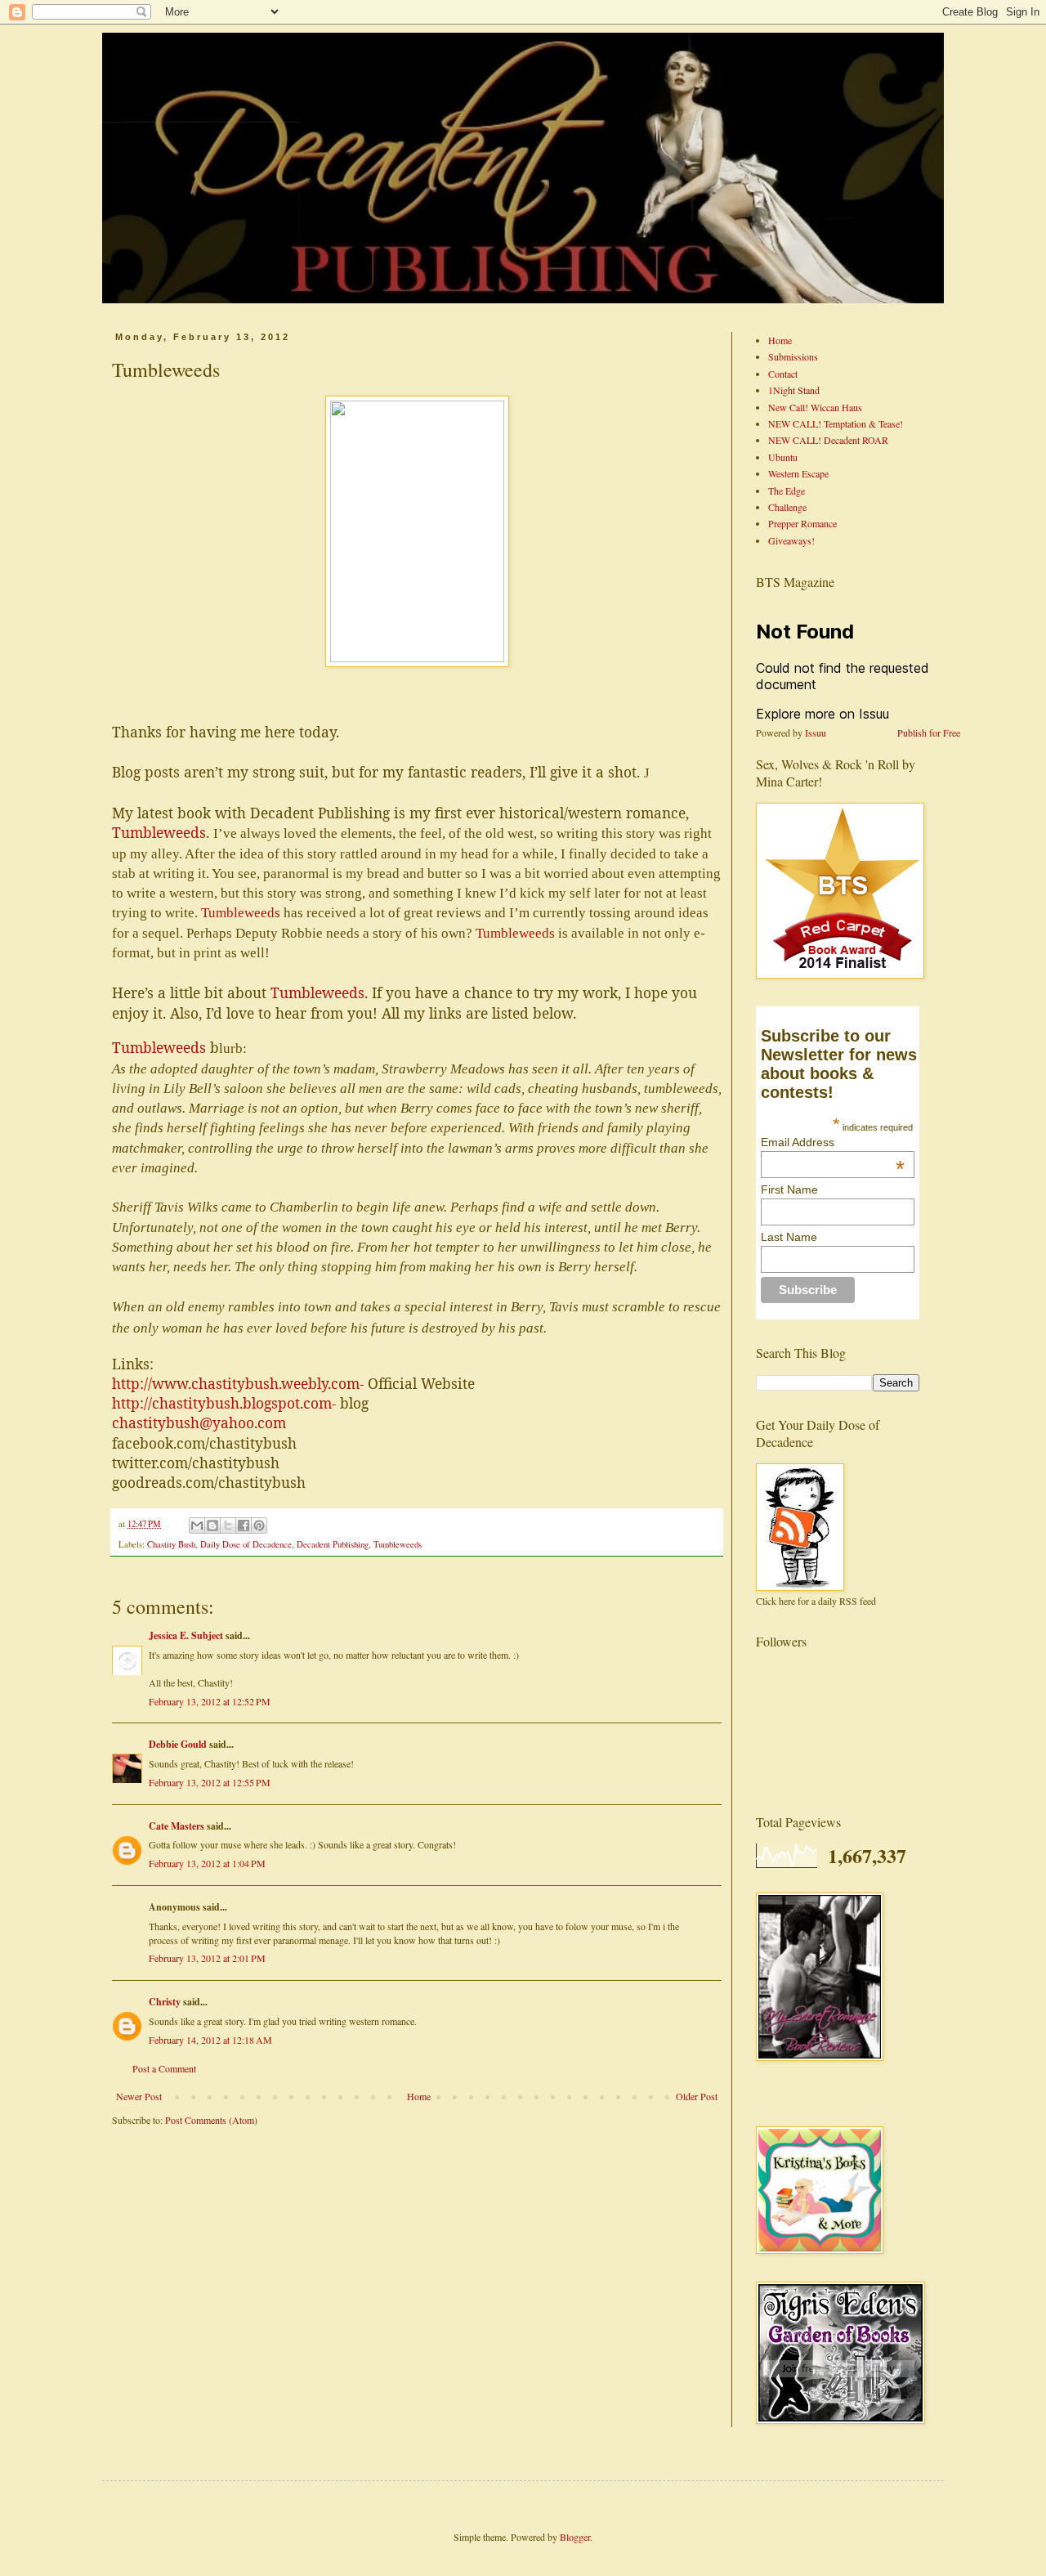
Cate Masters (177, 1826)
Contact (783, 374)
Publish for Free (929, 732)
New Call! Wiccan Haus (815, 407)
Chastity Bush (171, 1544)
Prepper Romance (802, 523)
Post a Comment (164, 2068)
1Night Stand (794, 390)
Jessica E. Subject (186, 1635)
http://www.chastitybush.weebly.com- (238, 1383)
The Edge (787, 491)
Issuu (816, 732)
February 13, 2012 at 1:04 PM (207, 1863)
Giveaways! (791, 540)
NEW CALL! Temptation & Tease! (836, 423)
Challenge (787, 507)
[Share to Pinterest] (259, 1525)
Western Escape (798, 473)
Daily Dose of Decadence (246, 1544)
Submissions (793, 356)
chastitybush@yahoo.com (199, 1422)
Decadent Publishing (333, 1544)
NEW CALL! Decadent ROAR (828, 440)
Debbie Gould (178, 1744)
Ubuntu (783, 457)
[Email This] (197, 1525)
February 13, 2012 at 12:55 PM (210, 1782)
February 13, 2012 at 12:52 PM (210, 1701)
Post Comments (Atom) (211, 2120)
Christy (165, 2002)
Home (419, 2096)
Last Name (789, 1237)
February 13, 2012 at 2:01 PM (207, 1958)
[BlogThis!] (212, 1525)
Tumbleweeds (159, 832)
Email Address (833, 1142)
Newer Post (139, 2096)
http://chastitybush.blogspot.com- (224, 1403)
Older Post (697, 2096)
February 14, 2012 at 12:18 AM (210, 2040)
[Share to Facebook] (244, 1525)
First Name (789, 1189)
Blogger (575, 2537)
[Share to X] (228, 1525)
